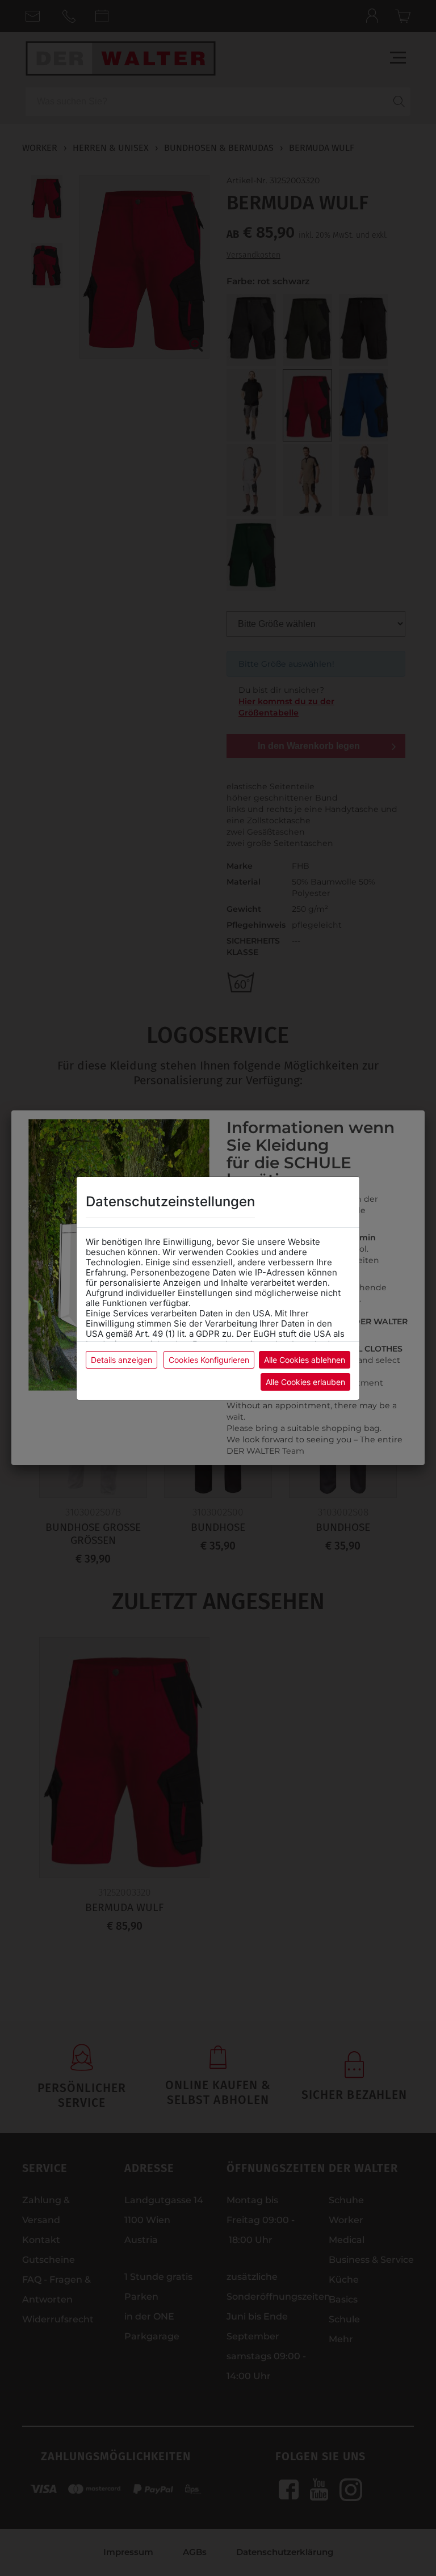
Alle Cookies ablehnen (305, 1360)
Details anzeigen (121, 1360)
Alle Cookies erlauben (305, 1382)
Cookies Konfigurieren (209, 1360)
